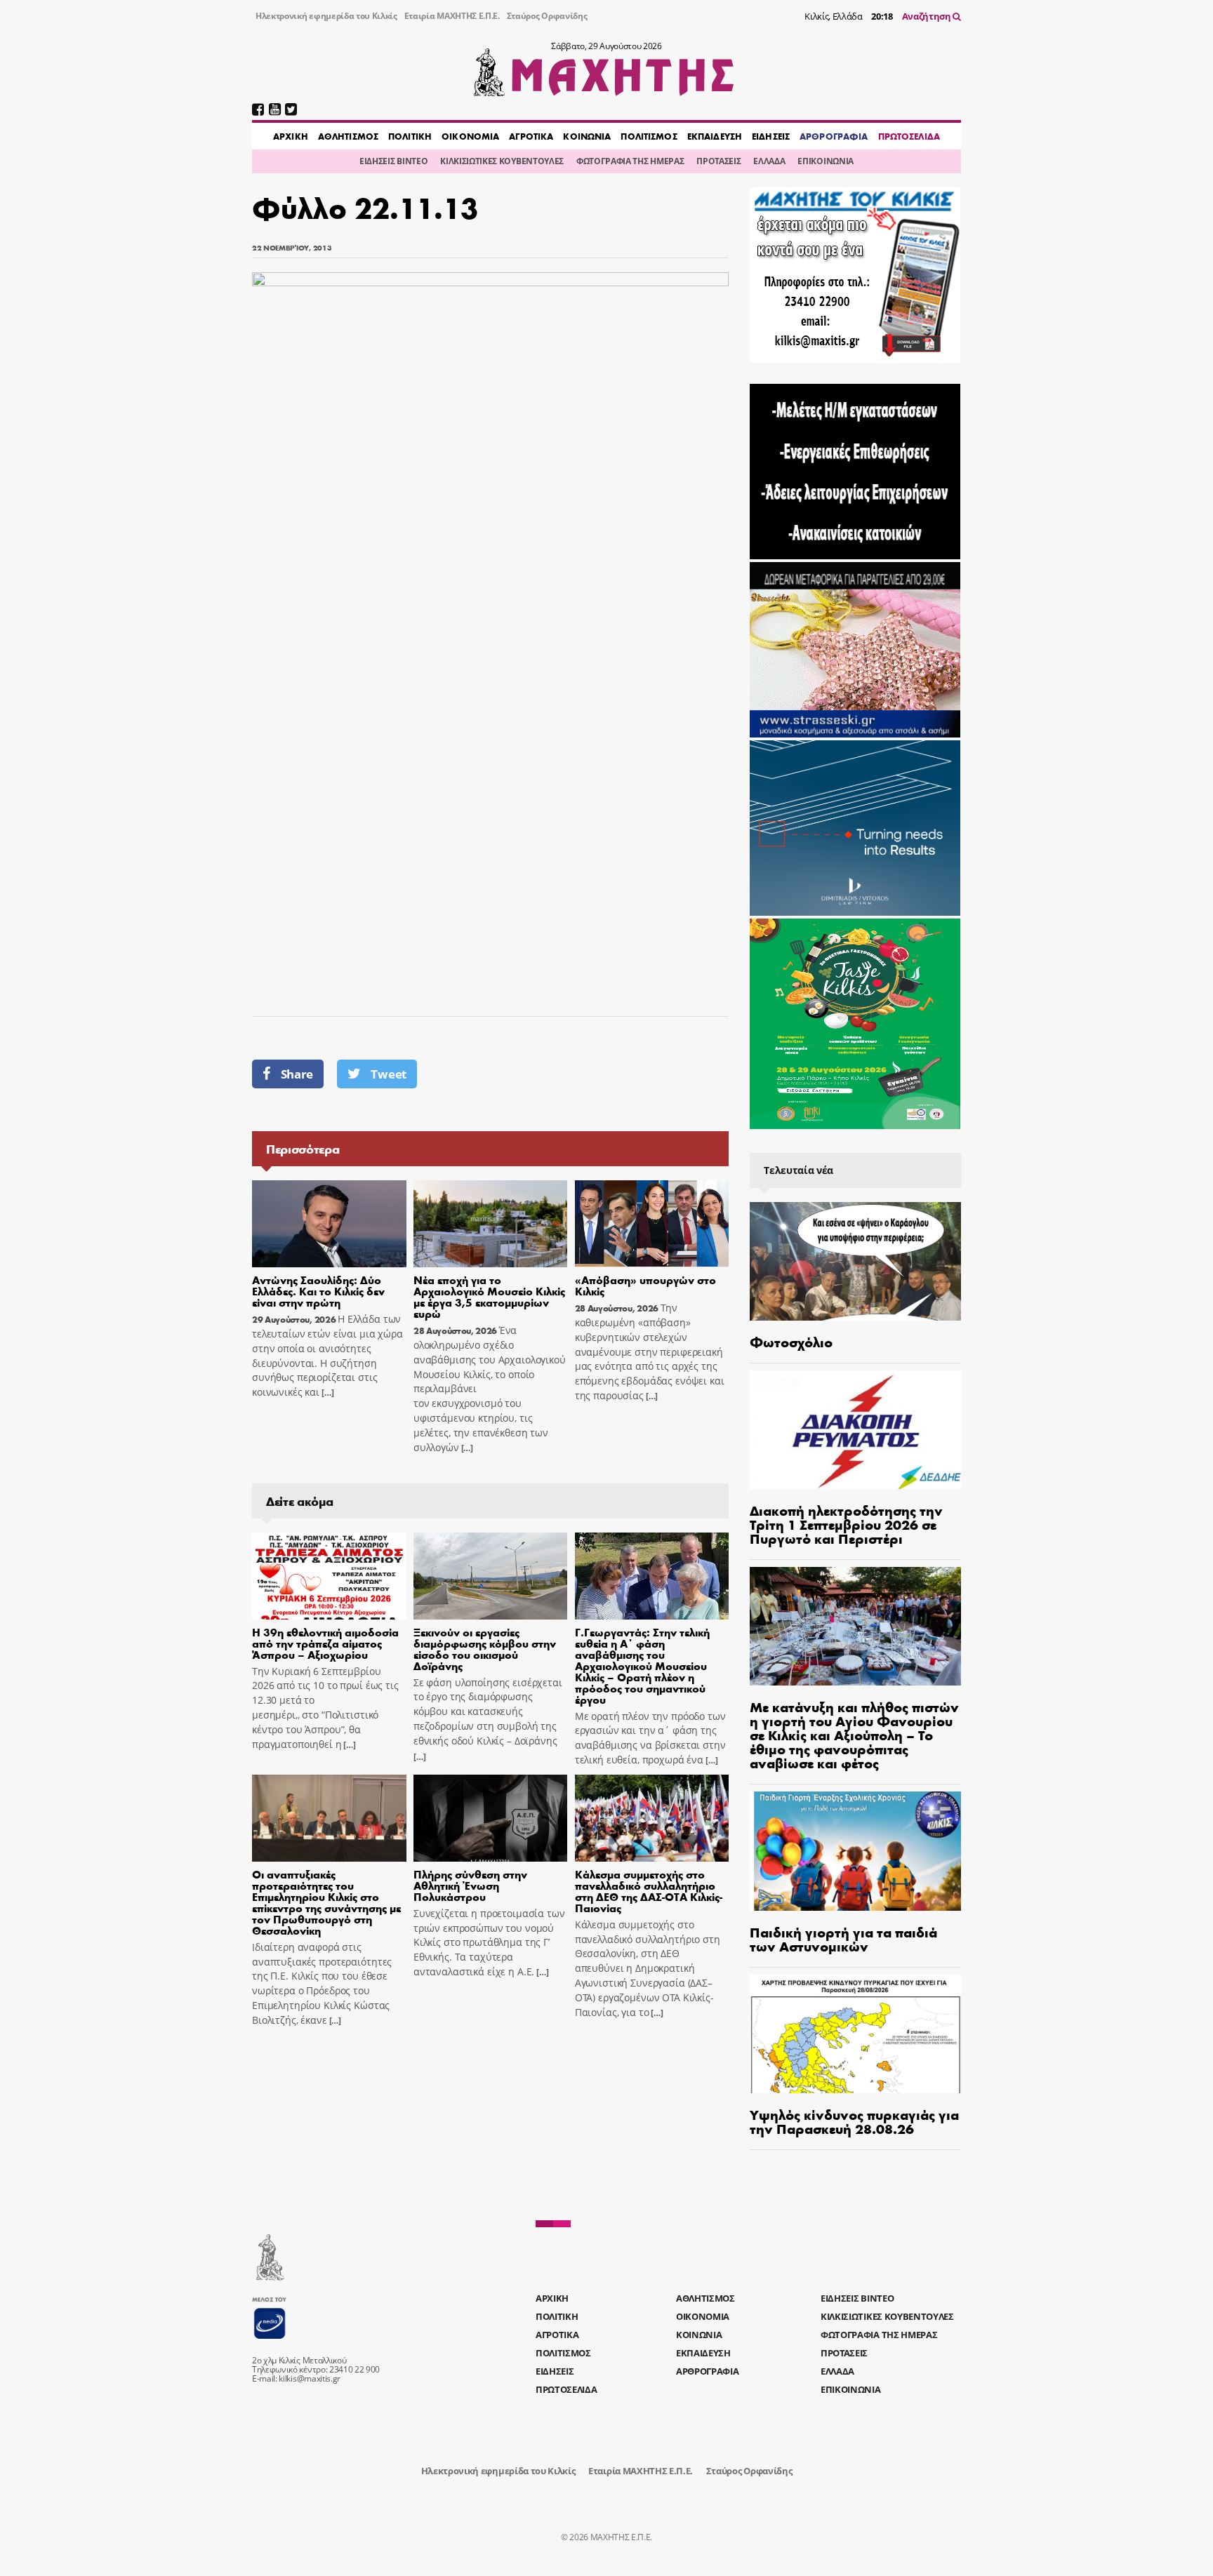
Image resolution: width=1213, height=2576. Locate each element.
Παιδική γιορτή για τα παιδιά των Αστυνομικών (843, 1938)
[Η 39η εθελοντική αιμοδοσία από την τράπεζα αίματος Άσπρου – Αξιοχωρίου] (329, 1576)
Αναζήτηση (928, 16)
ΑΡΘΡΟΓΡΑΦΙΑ (834, 136)
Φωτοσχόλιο (791, 1341)
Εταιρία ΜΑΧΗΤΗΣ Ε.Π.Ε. (452, 16)
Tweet (388, 1074)
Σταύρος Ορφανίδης (547, 16)
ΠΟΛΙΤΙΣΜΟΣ (649, 136)
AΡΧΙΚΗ (291, 136)
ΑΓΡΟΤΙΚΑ (531, 136)
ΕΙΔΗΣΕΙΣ (771, 136)
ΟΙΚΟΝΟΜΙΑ (470, 136)
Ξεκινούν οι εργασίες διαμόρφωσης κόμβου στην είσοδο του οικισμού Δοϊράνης (485, 1649)
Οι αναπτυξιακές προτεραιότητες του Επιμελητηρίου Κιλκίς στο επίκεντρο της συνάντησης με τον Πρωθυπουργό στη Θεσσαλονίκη (326, 1902)
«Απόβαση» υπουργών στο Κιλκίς (645, 1285)
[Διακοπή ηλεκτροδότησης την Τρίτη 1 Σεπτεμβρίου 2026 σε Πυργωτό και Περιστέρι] (855, 1430)
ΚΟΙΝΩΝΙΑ (587, 136)
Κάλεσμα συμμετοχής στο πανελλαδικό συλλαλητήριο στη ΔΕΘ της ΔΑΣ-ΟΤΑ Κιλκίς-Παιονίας (649, 1891)
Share (297, 1074)
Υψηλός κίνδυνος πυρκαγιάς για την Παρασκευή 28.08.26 (854, 2121)
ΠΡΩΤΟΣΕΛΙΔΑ (909, 136)
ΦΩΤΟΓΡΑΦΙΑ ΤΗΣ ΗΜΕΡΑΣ (630, 161)
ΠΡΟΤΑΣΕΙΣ (718, 161)
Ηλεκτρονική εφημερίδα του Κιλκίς (326, 16)
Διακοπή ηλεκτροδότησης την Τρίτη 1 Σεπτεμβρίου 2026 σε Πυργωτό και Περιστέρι (846, 1524)
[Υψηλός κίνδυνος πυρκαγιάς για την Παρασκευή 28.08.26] (855, 2034)
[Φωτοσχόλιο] (855, 1261)
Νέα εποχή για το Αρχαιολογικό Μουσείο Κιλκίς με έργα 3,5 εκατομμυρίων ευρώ (489, 1296)
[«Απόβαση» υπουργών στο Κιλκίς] (652, 1224)
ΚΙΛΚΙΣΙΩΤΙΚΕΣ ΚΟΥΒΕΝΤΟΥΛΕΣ (502, 161)
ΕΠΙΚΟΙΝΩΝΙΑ (825, 161)
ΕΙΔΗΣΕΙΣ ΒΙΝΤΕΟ (393, 161)
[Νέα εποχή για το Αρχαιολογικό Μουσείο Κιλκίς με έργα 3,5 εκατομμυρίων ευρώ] (491, 1224)
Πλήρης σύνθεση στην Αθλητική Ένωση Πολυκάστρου (470, 1885)
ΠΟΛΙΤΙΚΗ (410, 136)
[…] (326, 1393)
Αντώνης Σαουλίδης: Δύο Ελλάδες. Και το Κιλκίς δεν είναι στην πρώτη (318, 1291)
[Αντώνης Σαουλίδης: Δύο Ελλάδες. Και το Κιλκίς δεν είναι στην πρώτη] (329, 1224)
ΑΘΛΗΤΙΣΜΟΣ (348, 136)
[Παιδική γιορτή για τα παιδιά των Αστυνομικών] (855, 1851)
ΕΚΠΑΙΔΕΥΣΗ (715, 136)
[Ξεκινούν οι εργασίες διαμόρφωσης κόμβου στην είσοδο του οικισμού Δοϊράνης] (491, 1576)
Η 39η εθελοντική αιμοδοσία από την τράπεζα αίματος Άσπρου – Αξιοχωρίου (325, 1643)
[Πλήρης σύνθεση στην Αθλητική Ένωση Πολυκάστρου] (491, 1818)
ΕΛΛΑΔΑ (769, 161)
